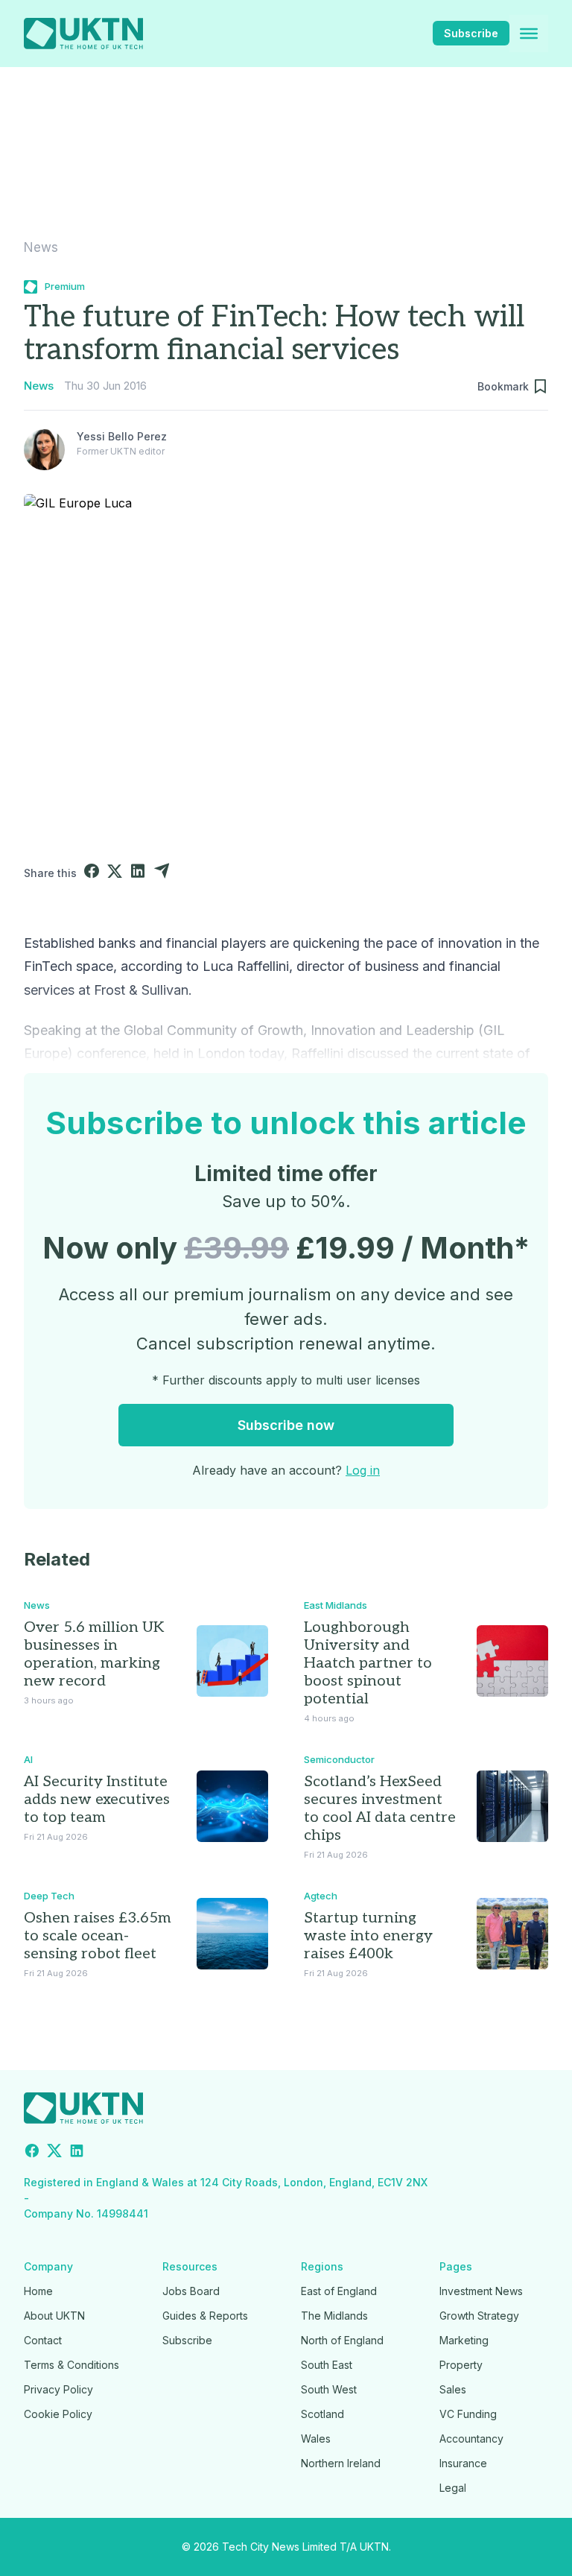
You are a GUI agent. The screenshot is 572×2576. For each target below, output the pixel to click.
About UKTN (54, 2316)
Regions (322, 2266)
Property (461, 2365)
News (41, 247)
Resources (190, 2266)
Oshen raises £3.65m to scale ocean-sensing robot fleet (98, 1936)
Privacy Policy (58, 2389)
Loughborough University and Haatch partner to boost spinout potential (368, 1663)
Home (38, 2291)
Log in (363, 1470)
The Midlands (334, 2316)
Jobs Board (191, 2291)
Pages (456, 2266)
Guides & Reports (205, 2316)
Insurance (463, 2463)
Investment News (481, 2291)
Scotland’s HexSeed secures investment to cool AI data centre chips (380, 1808)
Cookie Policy (58, 2414)
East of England (339, 2291)
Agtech (321, 1896)
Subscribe (471, 33)
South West (329, 2389)
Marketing (464, 2340)
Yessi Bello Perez (122, 436)
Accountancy (471, 2439)
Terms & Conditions (71, 2365)
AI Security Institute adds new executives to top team (97, 1800)
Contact (43, 2340)
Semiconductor (339, 1759)
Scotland (322, 2414)
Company (48, 2266)
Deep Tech (49, 1896)
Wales (316, 2439)
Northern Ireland (341, 2463)
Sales (453, 2389)
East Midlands (336, 1605)
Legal (453, 2488)
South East (327, 2365)
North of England (342, 2340)
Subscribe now (286, 1425)
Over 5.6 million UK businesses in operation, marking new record (94, 1654)
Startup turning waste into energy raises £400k (368, 1936)
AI (28, 1759)
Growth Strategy (479, 2316)
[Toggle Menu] (529, 34)
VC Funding (468, 2414)
